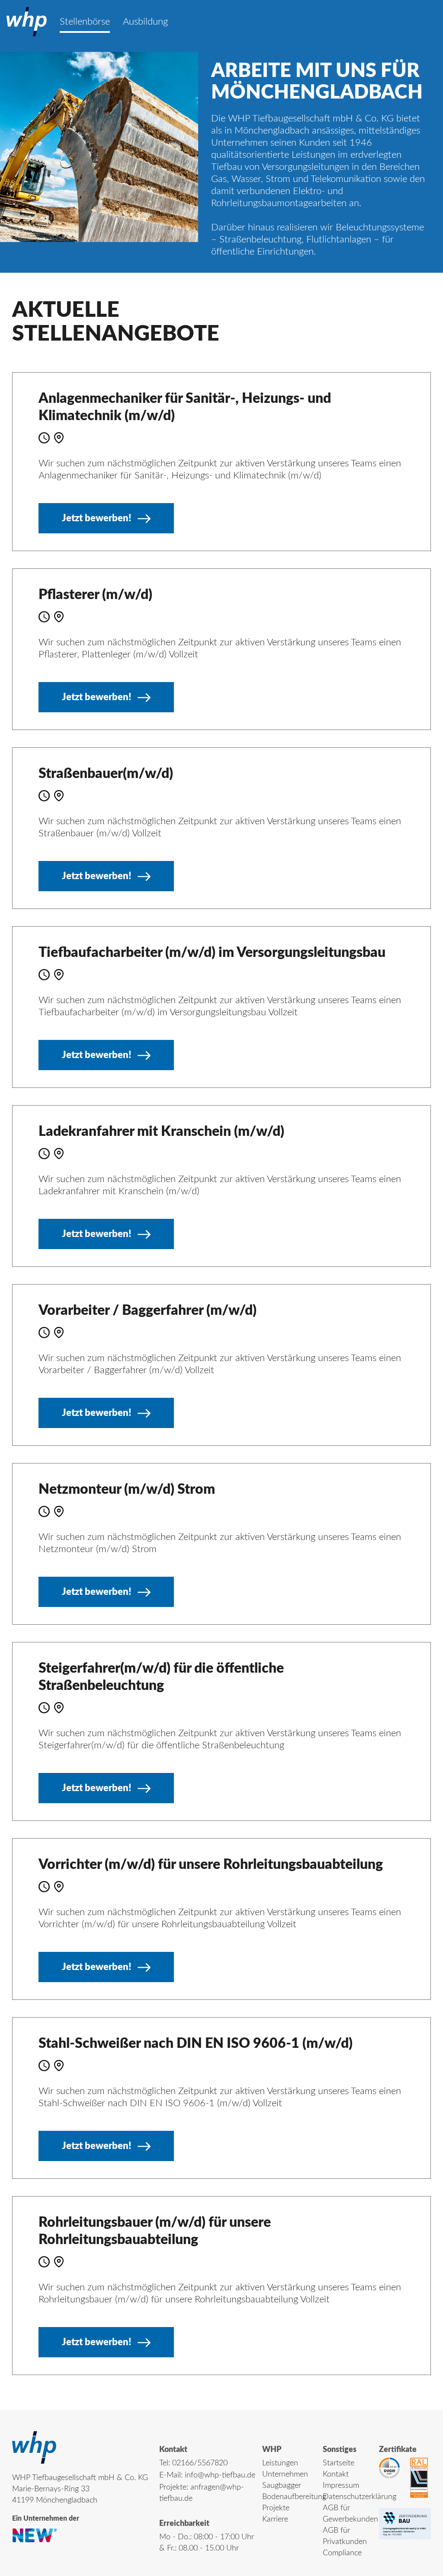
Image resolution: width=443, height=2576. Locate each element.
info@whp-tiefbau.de (220, 2475)
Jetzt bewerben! (96, 518)
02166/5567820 (200, 2463)
